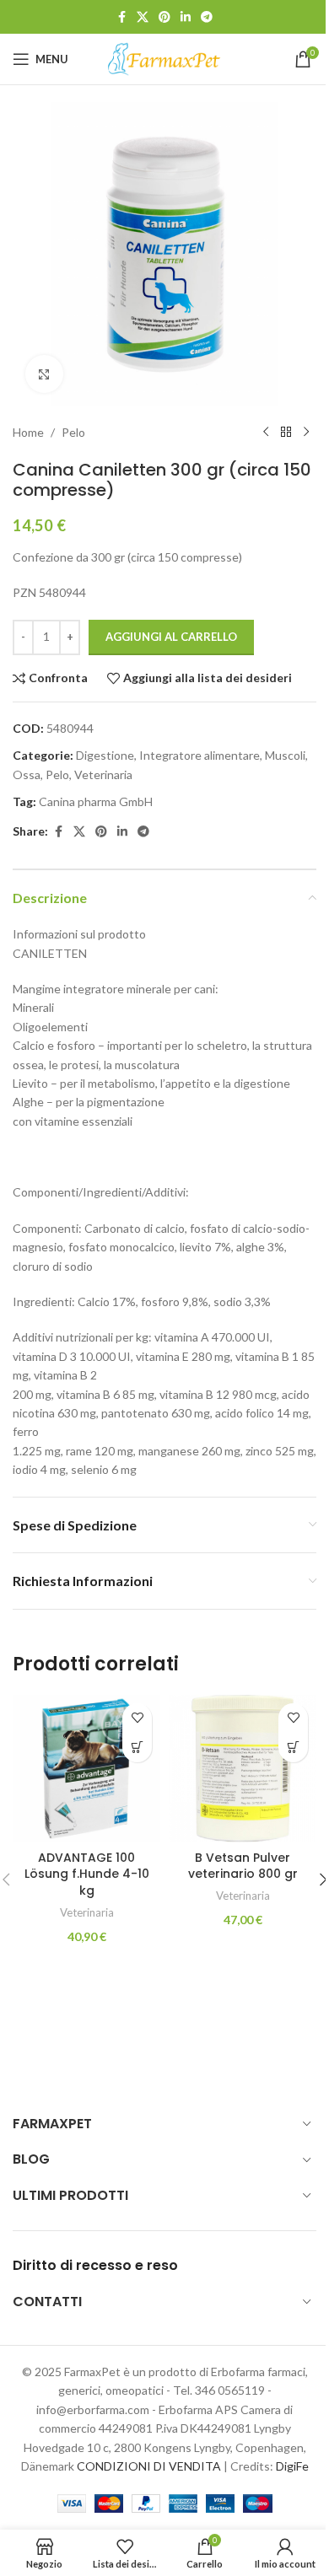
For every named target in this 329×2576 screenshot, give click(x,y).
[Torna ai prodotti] (286, 433)
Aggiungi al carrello (171, 637)
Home (28, 432)
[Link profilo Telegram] (207, 17)
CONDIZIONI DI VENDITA (149, 2466)
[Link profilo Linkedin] (186, 17)
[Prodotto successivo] (306, 433)
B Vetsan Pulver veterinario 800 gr (243, 1866)
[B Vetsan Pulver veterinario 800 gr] (243, 1769)
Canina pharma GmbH (96, 801)
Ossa (27, 774)
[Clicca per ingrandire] (44, 374)
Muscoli (285, 755)
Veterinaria (103, 774)
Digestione (105, 755)
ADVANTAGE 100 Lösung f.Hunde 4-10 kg (87, 1874)
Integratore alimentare (200, 755)
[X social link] (143, 17)
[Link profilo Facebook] (121, 17)
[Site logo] (164, 58)
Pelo (73, 432)
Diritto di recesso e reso (95, 2265)
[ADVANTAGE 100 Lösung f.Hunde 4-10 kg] (86, 1769)
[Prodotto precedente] (266, 433)
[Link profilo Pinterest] (164, 17)
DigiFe (292, 2466)
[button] (137, 1748)
